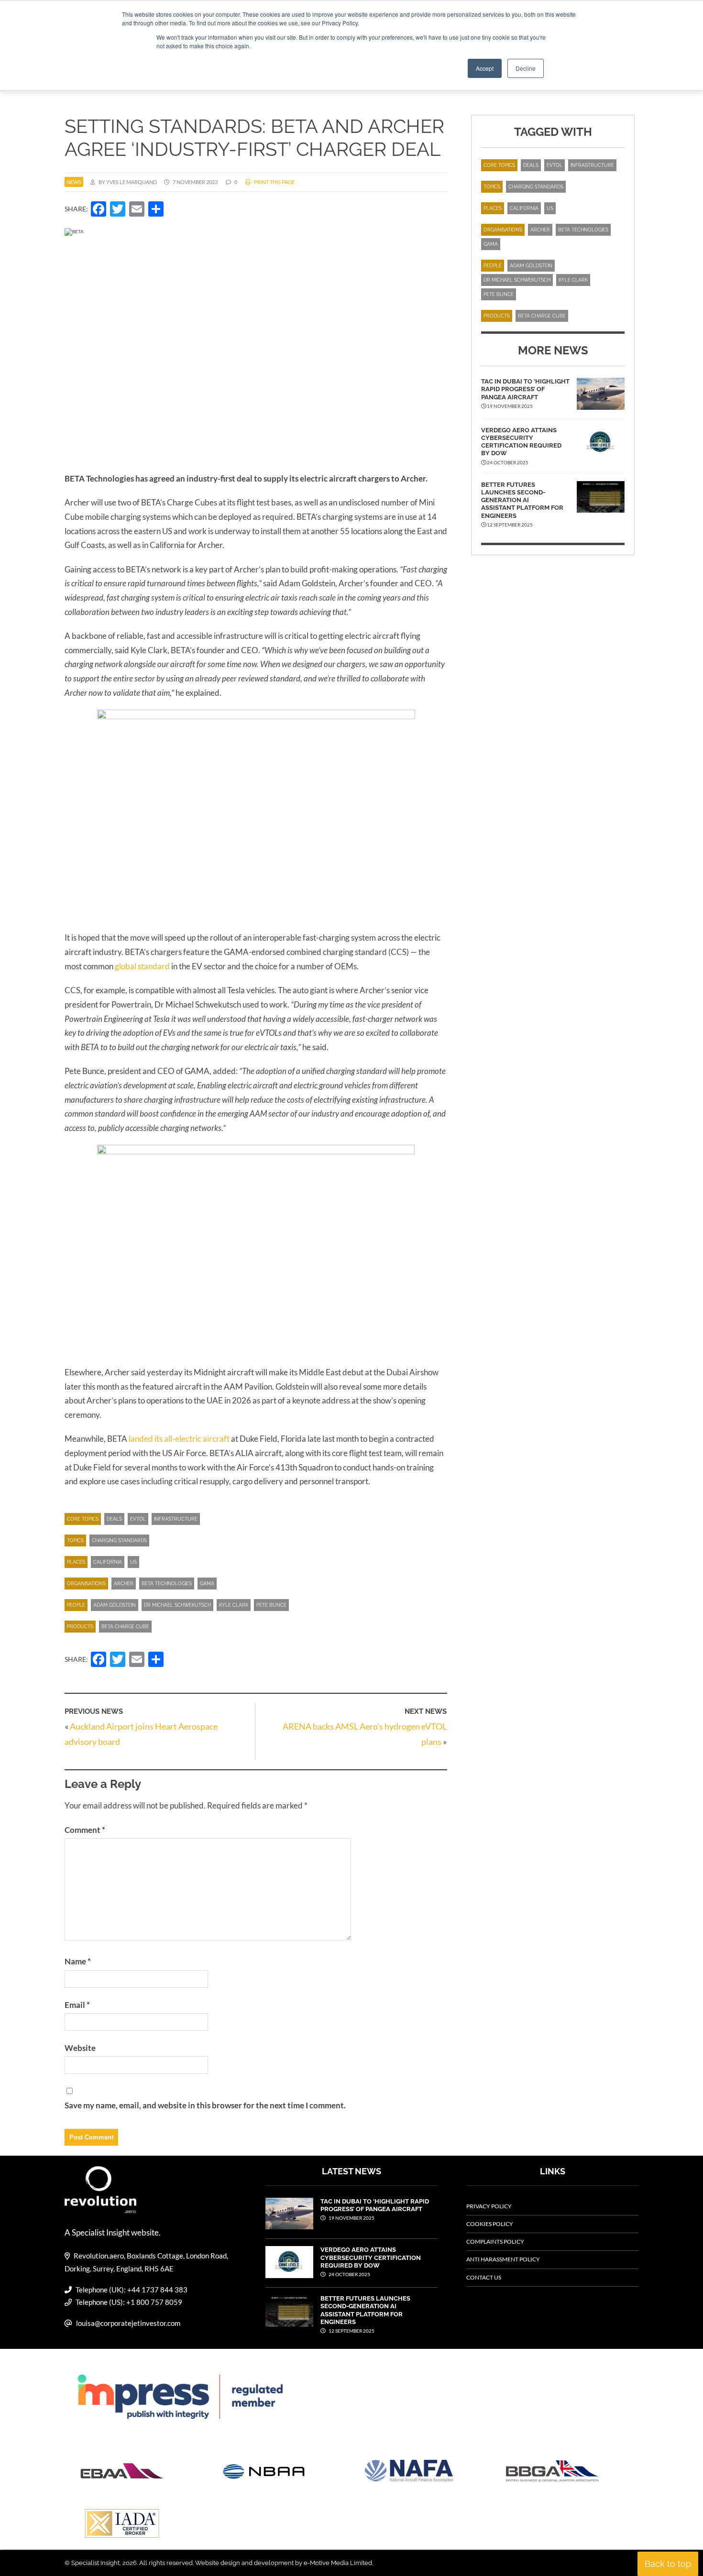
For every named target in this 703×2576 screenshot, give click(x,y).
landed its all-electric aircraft (179, 1439)
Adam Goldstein (115, 1605)
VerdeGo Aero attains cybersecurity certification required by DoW (521, 442)
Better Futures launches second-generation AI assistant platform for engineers (522, 500)
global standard (142, 966)
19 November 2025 (351, 2218)
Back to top (668, 2564)
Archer (124, 1584)
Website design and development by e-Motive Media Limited (284, 2563)
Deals (114, 1519)
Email (77, 2005)
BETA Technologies (167, 1584)
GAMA (207, 1584)
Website (80, 2048)
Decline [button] (526, 68)
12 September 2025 (351, 2331)
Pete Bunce (271, 1605)
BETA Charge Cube (125, 1627)
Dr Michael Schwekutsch (177, 1605)
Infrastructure (176, 1519)
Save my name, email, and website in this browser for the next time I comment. (205, 2105)
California (108, 1562)
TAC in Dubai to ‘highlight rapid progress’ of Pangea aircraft (525, 389)
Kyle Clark (234, 1605)
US (133, 1562)
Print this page (274, 182)
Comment (85, 1830)
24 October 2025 (349, 2274)
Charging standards (119, 1540)
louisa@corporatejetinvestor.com (128, 2323)
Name (78, 1961)
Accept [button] (485, 68)
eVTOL (138, 1519)
